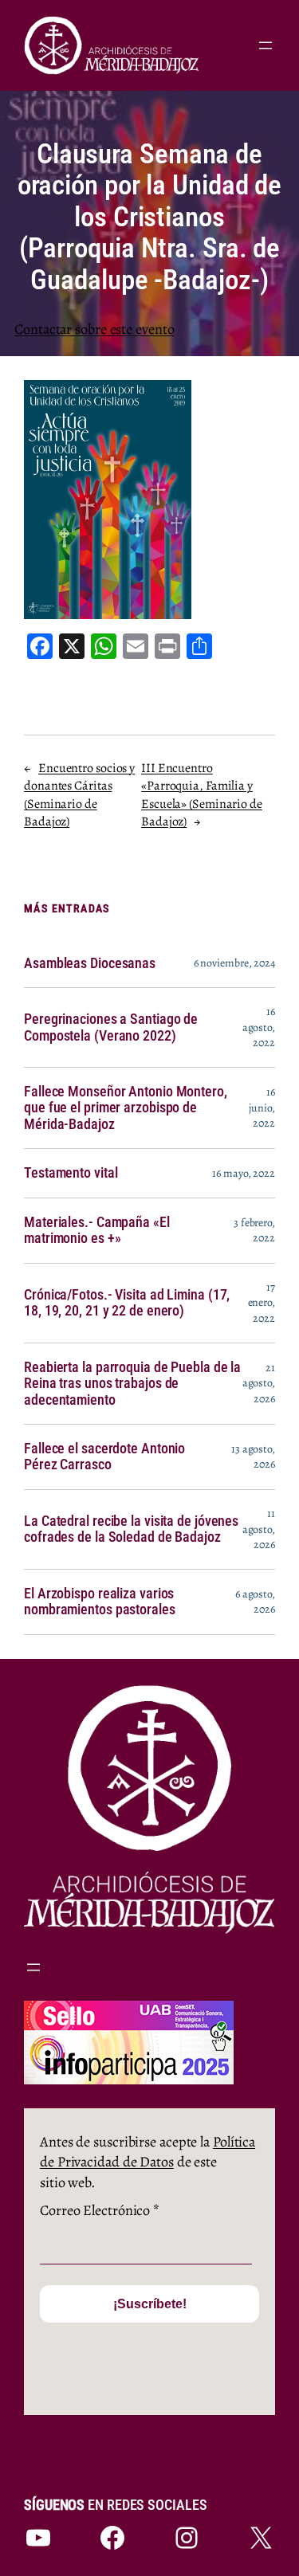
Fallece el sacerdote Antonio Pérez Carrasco (104, 1457)
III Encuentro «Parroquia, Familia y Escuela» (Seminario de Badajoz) (202, 795)
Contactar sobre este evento (94, 329)
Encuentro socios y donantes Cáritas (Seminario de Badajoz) (79, 795)
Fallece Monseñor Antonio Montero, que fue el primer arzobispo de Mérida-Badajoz (126, 1108)
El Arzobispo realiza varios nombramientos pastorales (100, 1602)
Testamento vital (71, 1173)
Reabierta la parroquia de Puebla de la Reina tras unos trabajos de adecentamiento (132, 1384)
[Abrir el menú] (266, 45)
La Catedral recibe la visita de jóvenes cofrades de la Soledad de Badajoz (131, 1529)
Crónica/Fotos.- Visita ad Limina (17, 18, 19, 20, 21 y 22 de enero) (127, 1303)
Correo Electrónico (100, 2210)
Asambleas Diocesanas (90, 963)
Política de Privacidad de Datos (148, 2152)
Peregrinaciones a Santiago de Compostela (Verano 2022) (111, 1027)
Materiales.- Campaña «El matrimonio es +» (97, 1230)
